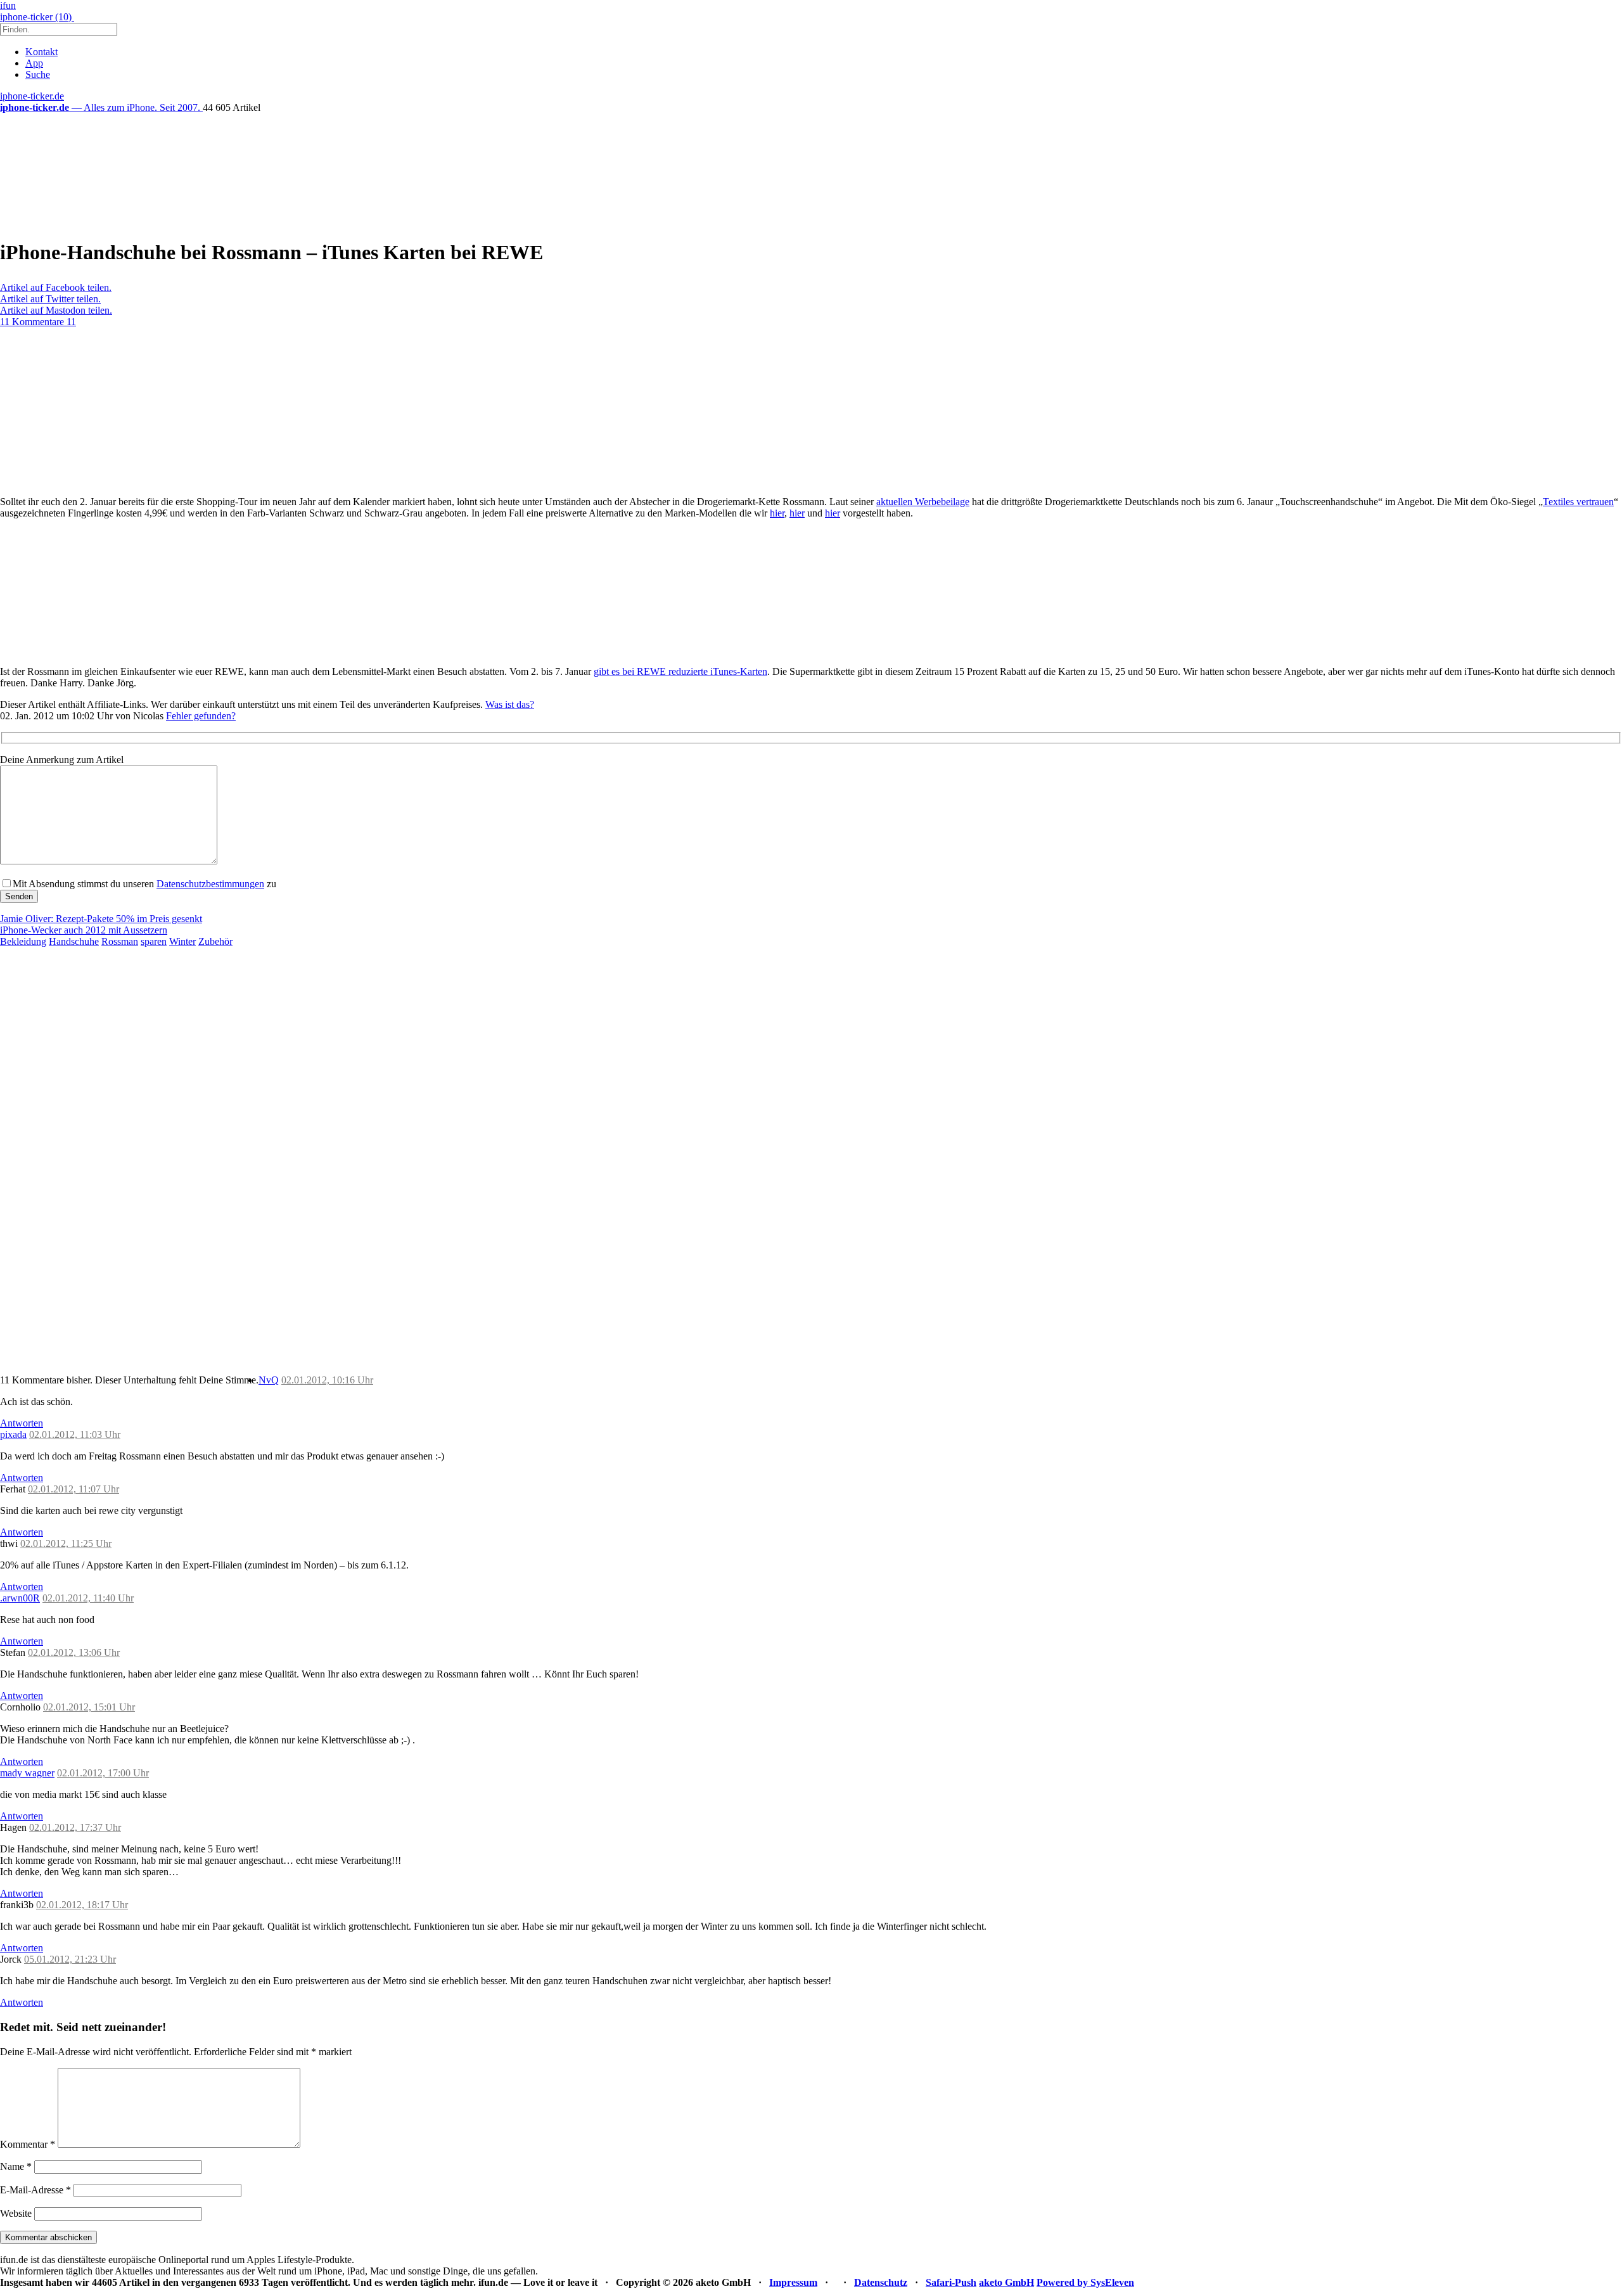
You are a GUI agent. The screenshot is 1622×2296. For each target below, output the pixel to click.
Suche (38, 74)
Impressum (793, 2282)
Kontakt (42, 52)
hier (777, 513)
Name (16, 2166)
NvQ (269, 1380)
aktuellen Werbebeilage (923, 502)
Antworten (22, 1423)
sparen (154, 941)
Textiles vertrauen (1578, 502)
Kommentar (28, 2144)
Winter (182, 941)
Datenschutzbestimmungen (210, 884)
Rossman (120, 941)
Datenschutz (881, 2282)
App (34, 63)
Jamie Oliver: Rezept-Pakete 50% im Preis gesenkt (101, 919)
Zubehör (215, 941)
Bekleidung (23, 941)
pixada (13, 1434)
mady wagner (27, 1773)
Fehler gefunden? (201, 716)
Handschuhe (74, 941)
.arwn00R (20, 1598)
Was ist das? (510, 704)
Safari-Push (951, 2282)
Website (16, 2213)
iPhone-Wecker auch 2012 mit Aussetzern (84, 930)
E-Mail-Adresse (35, 2190)
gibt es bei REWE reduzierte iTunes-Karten (680, 671)
